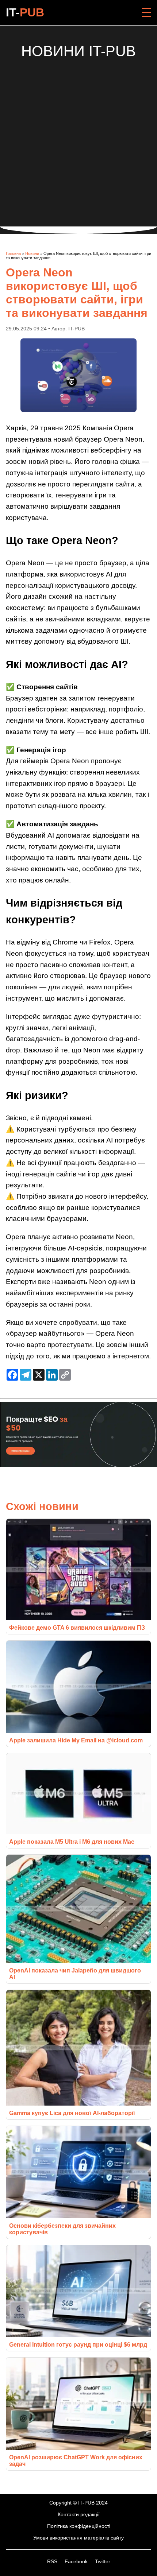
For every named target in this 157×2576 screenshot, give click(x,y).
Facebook (77, 2561)
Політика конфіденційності (79, 2526)
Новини (32, 253)
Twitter (103, 2561)
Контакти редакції (79, 2514)
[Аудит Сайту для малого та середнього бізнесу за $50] (78, 1465)
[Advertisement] (78, 138)
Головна (13, 253)
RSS (53, 2561)
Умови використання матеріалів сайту (78, 2538)
